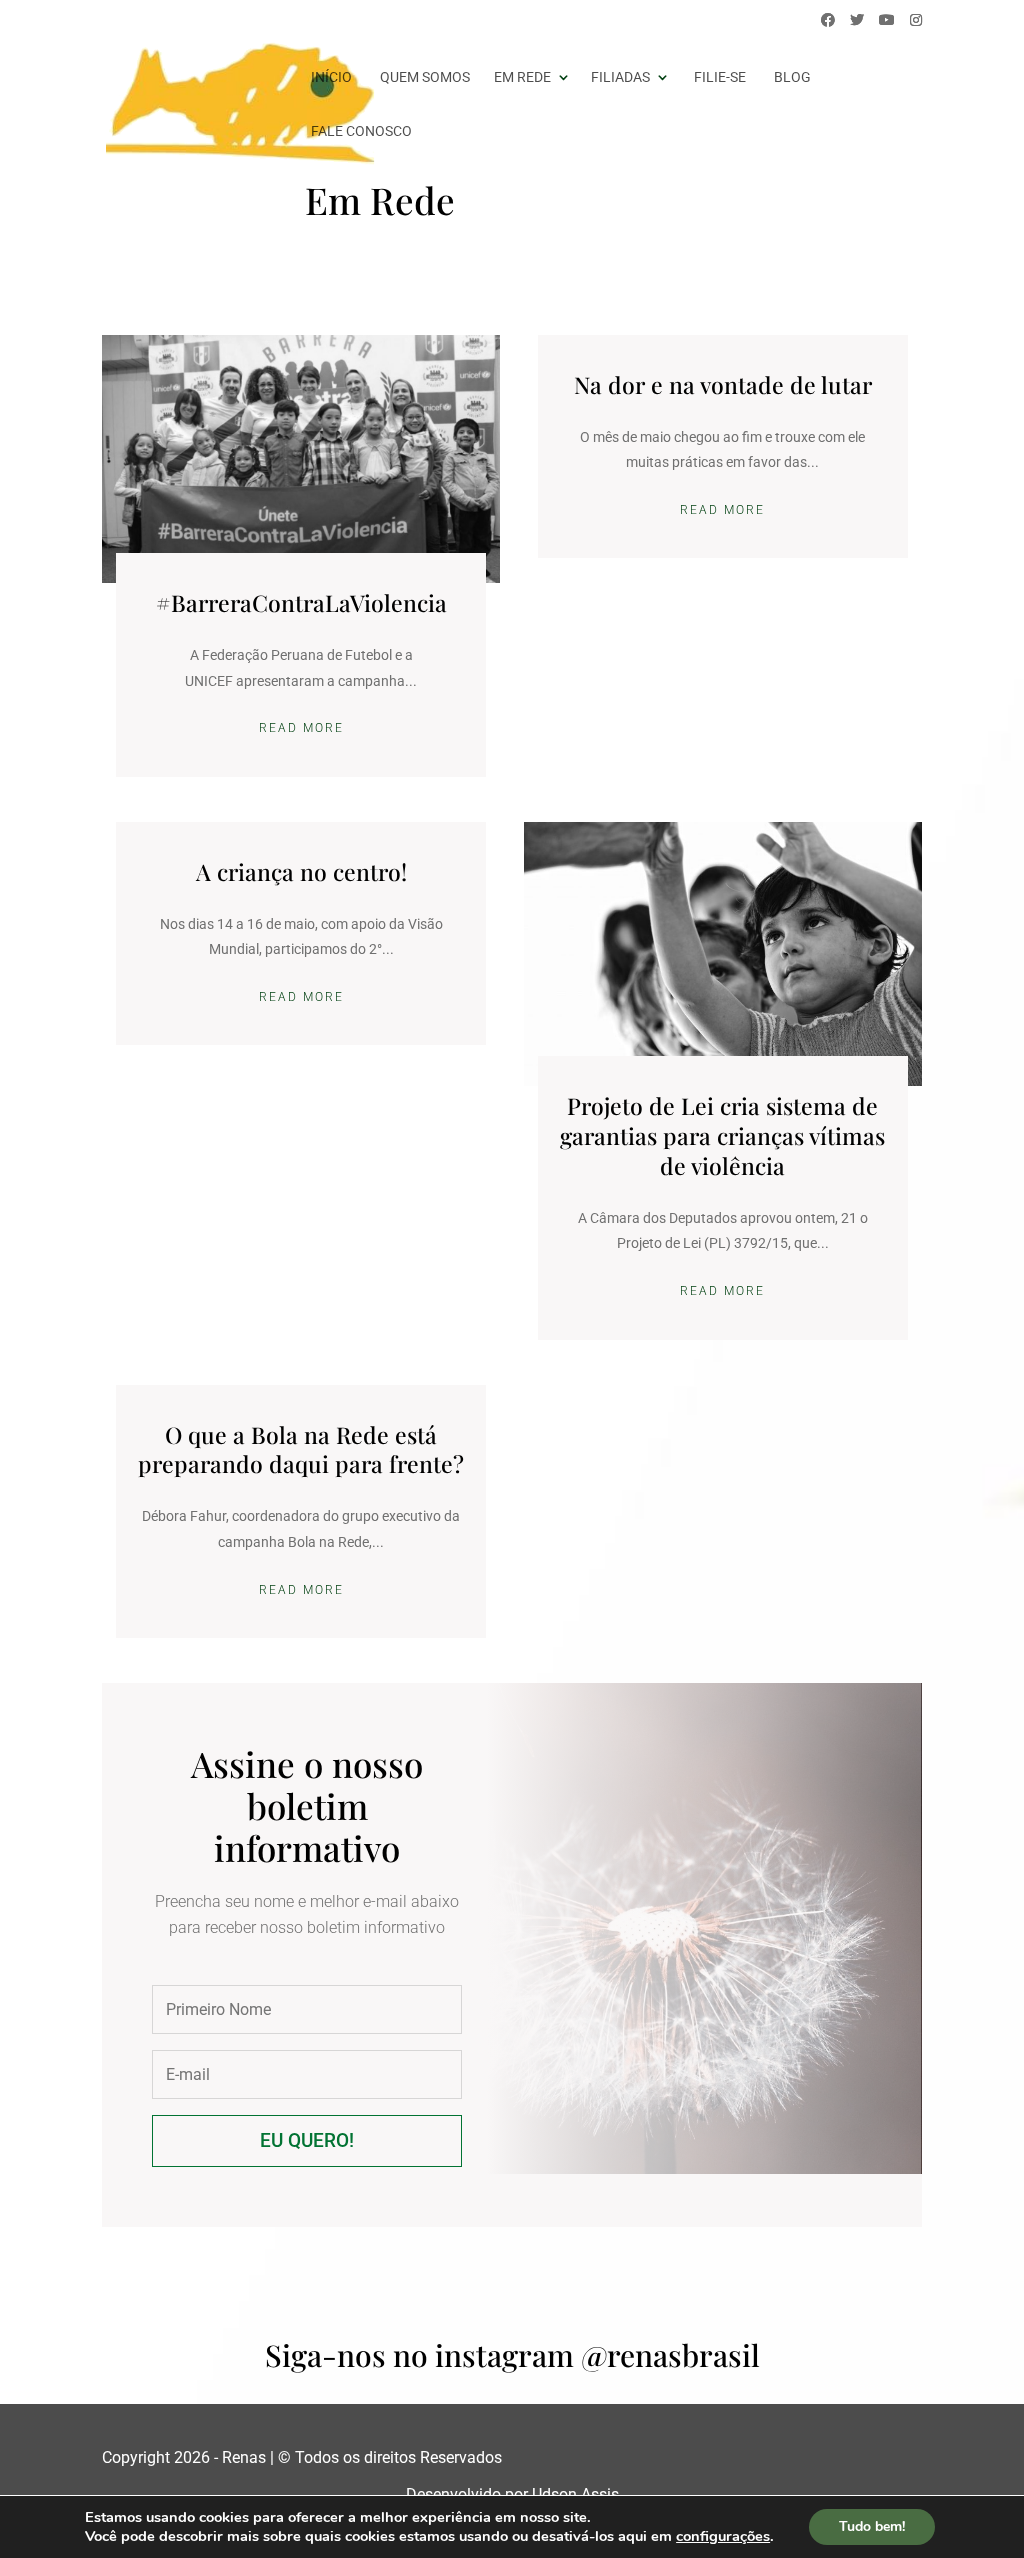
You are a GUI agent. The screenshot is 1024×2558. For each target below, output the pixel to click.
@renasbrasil (670, 2355)
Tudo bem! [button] (872, 2526)
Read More (301, 728)
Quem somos (425, 77)
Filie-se (720, 77)
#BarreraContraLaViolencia (301, 602)
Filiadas (620, 77)
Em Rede (522, 77)
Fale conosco (361, 131)
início (331, 77)
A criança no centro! (301, 871)
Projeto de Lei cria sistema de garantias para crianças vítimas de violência (722, 1135)
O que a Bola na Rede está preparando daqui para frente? (301, 1449)
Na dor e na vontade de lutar (723, 384)
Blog (792, 77)
